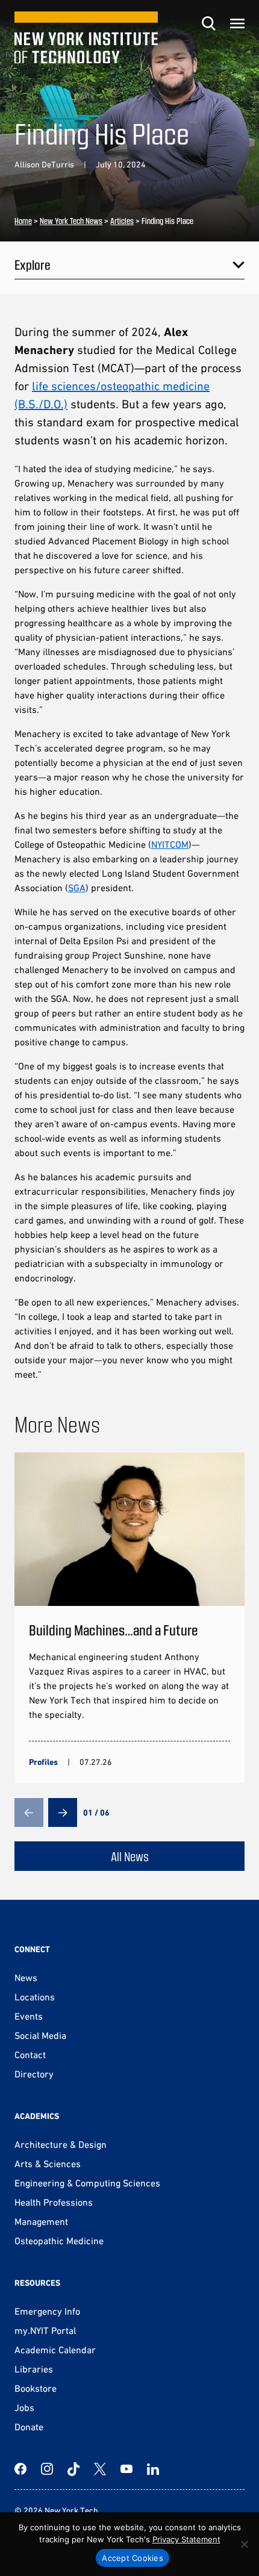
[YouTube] (126, 2469)
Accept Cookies (133, 2558)
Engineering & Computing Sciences (87, 2183)
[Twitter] (100, 2469)
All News (130, 1856)
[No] (244, 2544)
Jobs (24, 2407)
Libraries (34, 2369)
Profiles (43, 1762)
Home (23, 221)
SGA (77, 888)
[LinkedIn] (153, 2469)
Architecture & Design (61, 2144)
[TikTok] (73, 2469)
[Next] (63, 1812)
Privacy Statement (186, 2539)
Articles (122, 221)
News (26, 1977)
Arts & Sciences (48, 2164)
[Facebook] (20, 2469)
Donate (29, 2427)
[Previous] (29, 1812)
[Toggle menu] (237, 23)
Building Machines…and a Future (114, 1630)
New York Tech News (71, 221)
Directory (34, 2074)
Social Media (40, 2035)
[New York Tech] (86, 38)
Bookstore (36, 2388)
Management (41, 2221)
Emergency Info (47, 2311)
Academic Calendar (55, 2350)
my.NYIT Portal (45, 2330)
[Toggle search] (208, 23)
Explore (33, 264)
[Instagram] (47, 2469)
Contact (30, 2055)
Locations (35, 1997)
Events (29, 2016)
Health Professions (54, 2202)
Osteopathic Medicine (59, 2241)
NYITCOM (170, 844)
